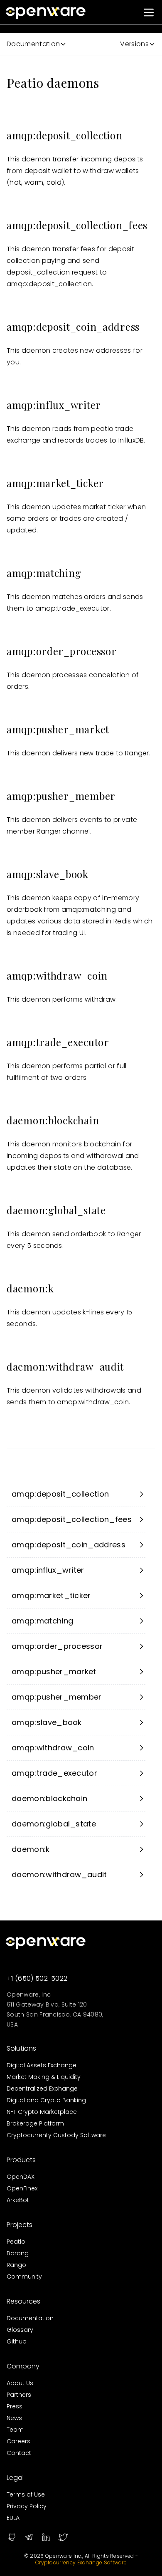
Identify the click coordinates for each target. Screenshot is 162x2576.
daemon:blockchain (49, 1798)
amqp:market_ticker (51, 1595)
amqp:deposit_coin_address (69, 1545)
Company (23, 2366)
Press (15, 2406)
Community (24, 2277)
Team (15, 2430)
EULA (13, 2518)
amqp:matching (42, 1621)
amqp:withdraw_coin (53, 1748)
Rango (16, 2265)
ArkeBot (18, 2200)
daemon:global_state (54, 1824)
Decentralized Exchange (42, 2089)
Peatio (16, 2242)
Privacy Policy (27, 2506)
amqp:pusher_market (54, 1672)
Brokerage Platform (35, 2123)
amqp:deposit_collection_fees (72, 1519)
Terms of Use (26, 2494)
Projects (20, 2225)
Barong (18, 2253)
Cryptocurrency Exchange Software (81, 2562)
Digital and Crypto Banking (46, 2100)
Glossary (20, 2330)
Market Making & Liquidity (44, 2077)
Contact (19, 2453)
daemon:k (31, 1849)
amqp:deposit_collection (60, 1494)
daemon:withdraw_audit (59, 1874)
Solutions (21, 2048)
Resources (23, 2301)
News (14, 2418)
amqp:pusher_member (57, 1697)
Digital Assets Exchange (42, 2065)
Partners (19, 2395)
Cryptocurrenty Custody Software (56, 2135)
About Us (20, 2383)
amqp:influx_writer (48, 1570)
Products (21, 2160)
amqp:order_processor (57, 1646)
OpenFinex (22, 2188)
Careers (18, 2441)
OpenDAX (21, 2177)
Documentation (30, 2318)
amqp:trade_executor (54, 1773)
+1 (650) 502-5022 (37, 1978)
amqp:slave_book (47, 1722)
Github (17, 2341)
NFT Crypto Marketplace (42, 2112)
